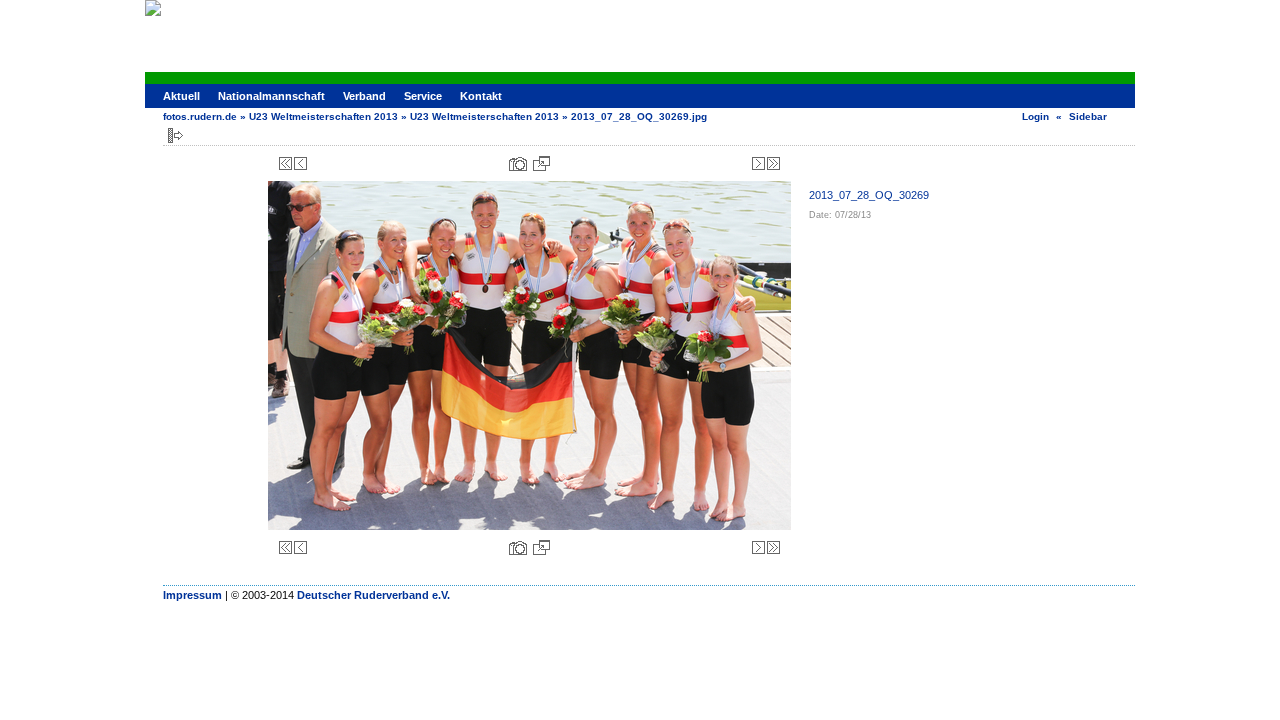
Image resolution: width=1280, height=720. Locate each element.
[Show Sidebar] (175, 135)
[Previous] (300, 163)
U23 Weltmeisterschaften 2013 (323, 116)
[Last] (773, 163)
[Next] (758, 163)
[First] (285, 163)
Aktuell (181, 96)
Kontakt (481, 96)
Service (423, 96)
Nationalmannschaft (271, 96)
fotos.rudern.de (200, 116)
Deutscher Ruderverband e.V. (373, 595)
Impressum (192, 595)
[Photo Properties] (518, 163)
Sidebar (1088, 116)
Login (1035, 116)
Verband (364, 96)
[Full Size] (541, 163)
